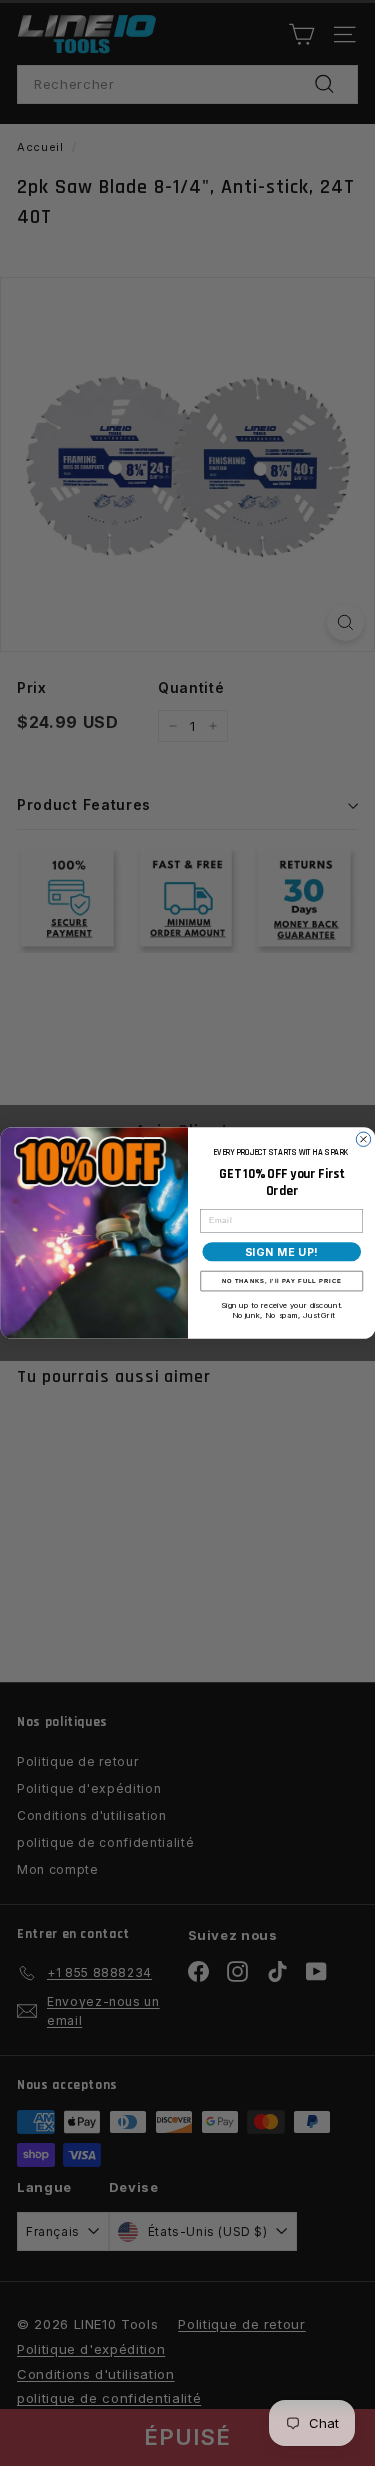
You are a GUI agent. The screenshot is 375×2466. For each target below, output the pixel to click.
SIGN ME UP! (281, 1251)
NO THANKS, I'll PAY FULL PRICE (281, 1280)
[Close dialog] (363, 1139)
